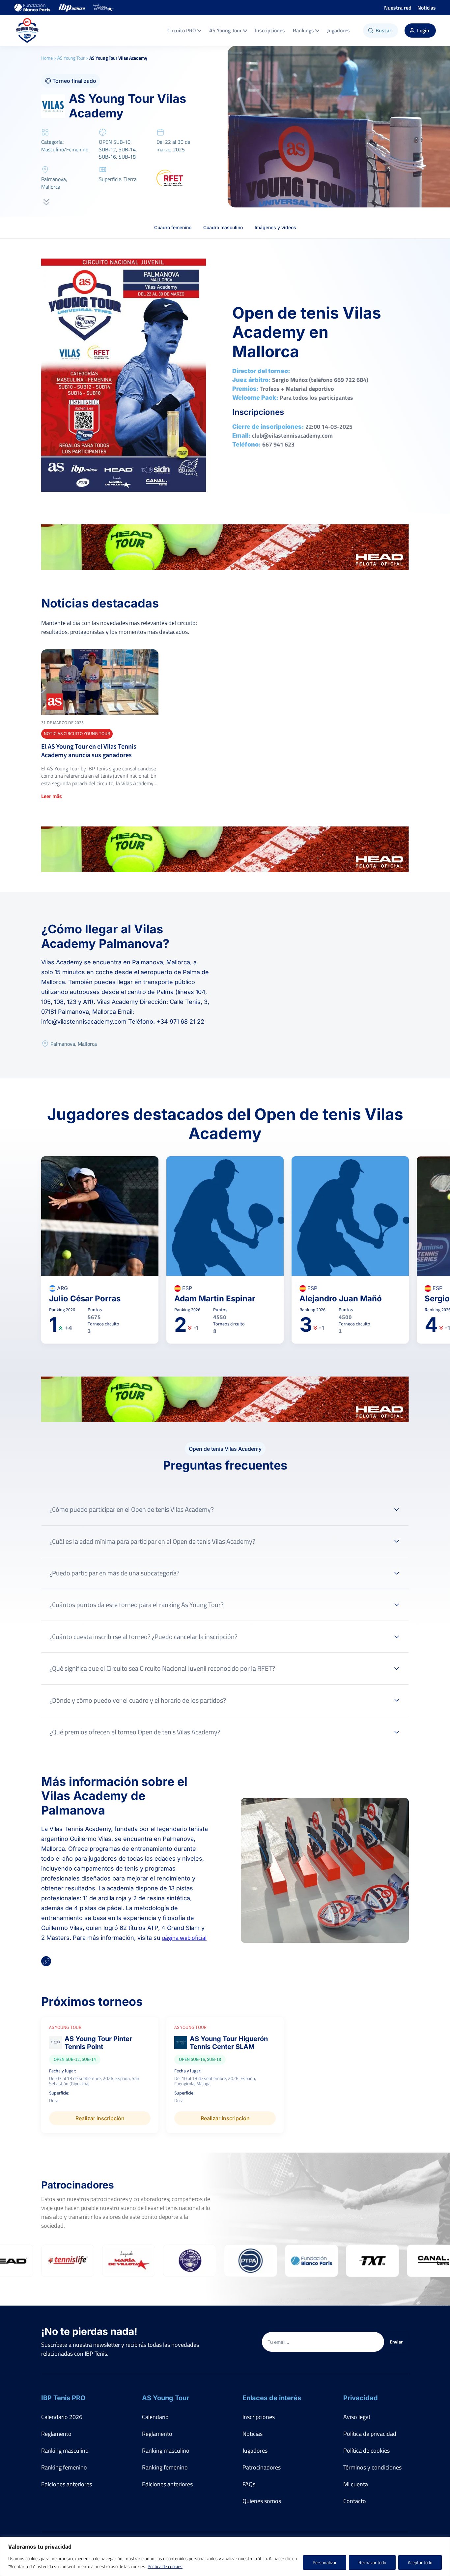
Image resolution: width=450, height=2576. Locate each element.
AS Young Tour (225, 30)
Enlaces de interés (272, 2398)
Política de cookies (165, 2566)
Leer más (52, 796)
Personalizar (325, 2562)
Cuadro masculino (223, 227)
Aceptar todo (420, 2562)
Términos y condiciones (372, 2467)
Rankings (303, 30)
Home (47, 58)
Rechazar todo (372, 2562)
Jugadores (338, 30)
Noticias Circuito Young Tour (77, 734)
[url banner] (225, 547)
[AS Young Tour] (27, 31)
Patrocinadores (262, 2467)
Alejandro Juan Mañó (341, 1299)
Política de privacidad (370, 2434)
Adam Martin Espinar (215, 1299)
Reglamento (56, 2434)
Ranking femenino (64, 2467)
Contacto (355, 2501)
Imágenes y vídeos (275, 227)
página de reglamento (197, 1618)
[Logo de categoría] (100, 682)
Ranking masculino (65, 2451)
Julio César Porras (85, 1299)
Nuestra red (398, 8)
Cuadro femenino (173, 227)
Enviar (396, 2342)
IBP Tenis (329, 1523)
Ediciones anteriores (67, 2484)
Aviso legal (357, 2417)
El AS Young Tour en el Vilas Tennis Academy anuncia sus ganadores (89, 751)
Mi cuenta (356, 2484)
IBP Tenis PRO (63, 2398)
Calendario (155, 2417)
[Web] (46, 1962)
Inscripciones (270, 30)
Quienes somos (262, 2501)
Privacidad (361, 2398)
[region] (225, 2556)
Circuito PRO (182, 30)
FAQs (249, 2484)
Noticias (427, 8)
